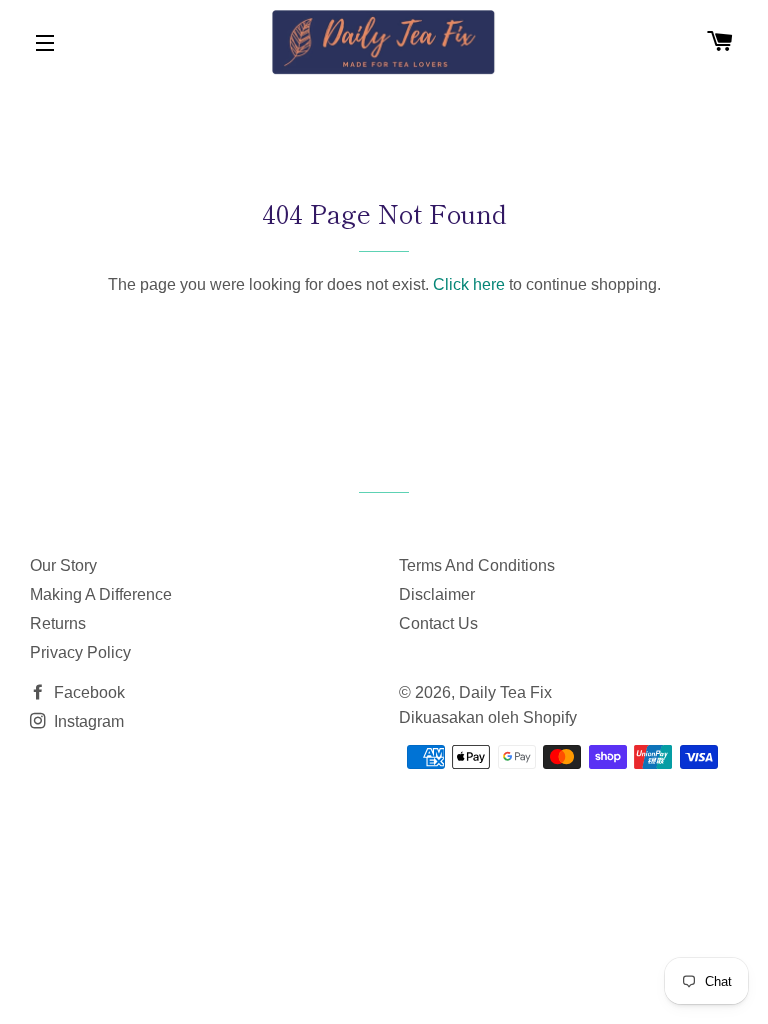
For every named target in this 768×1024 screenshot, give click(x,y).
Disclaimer (437, 594)
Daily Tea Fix (505, 692)
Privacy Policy (80, 652)
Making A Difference (101, 594)
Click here (469, 284)
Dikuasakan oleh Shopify (488, 717)
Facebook (87, 692)
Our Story (63, 565)
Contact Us (438, 623)
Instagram (87, 721)
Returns (58, 623)
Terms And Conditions (477, 565)
